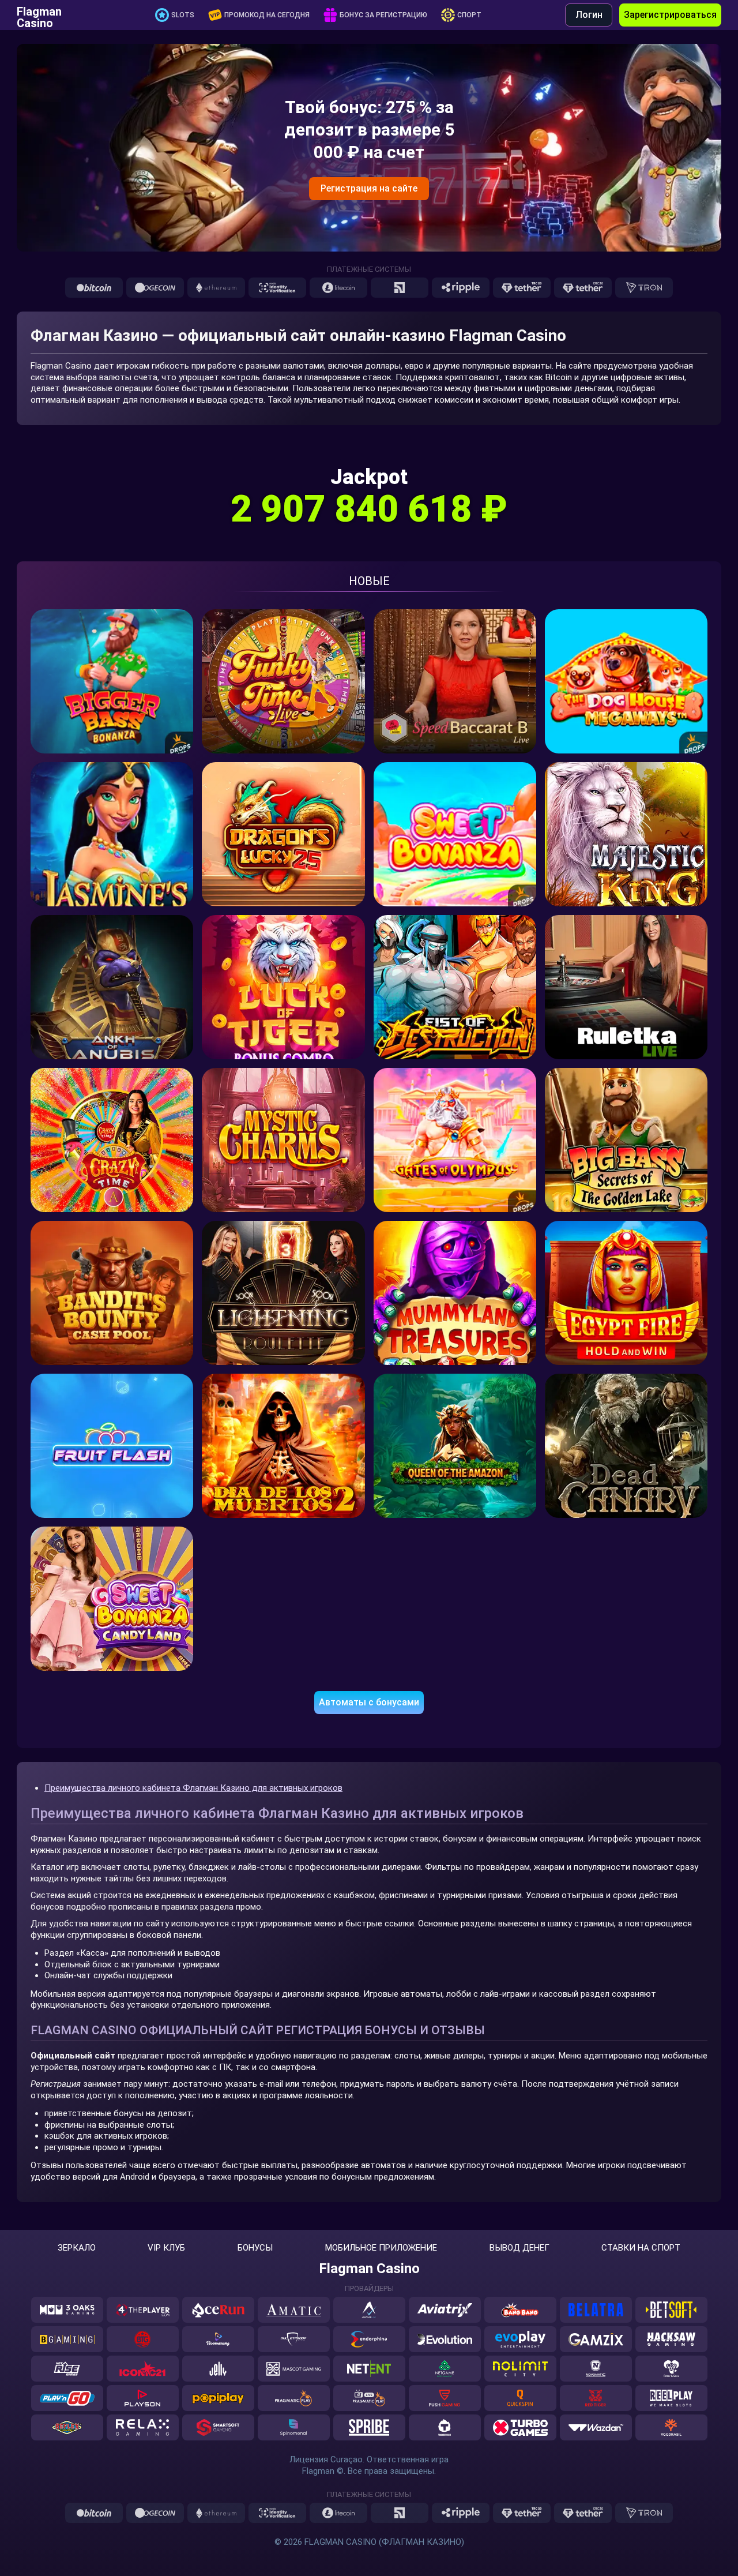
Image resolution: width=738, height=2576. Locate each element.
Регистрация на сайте (369, 188)
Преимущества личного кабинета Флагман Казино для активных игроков (193, 1788)
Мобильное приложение (381, 2248)
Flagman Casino (39, 15)
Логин (589, 15)
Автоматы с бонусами (369, 1702)
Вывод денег (519, 2248)
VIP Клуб (166, 2248)
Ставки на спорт (641, 2248)
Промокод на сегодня (267, 15)
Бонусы (255, 2248)
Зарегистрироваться (670, 15)
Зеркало (77, 2248)
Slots (183, 15)
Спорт (469, 15)
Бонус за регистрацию (383, 15)
